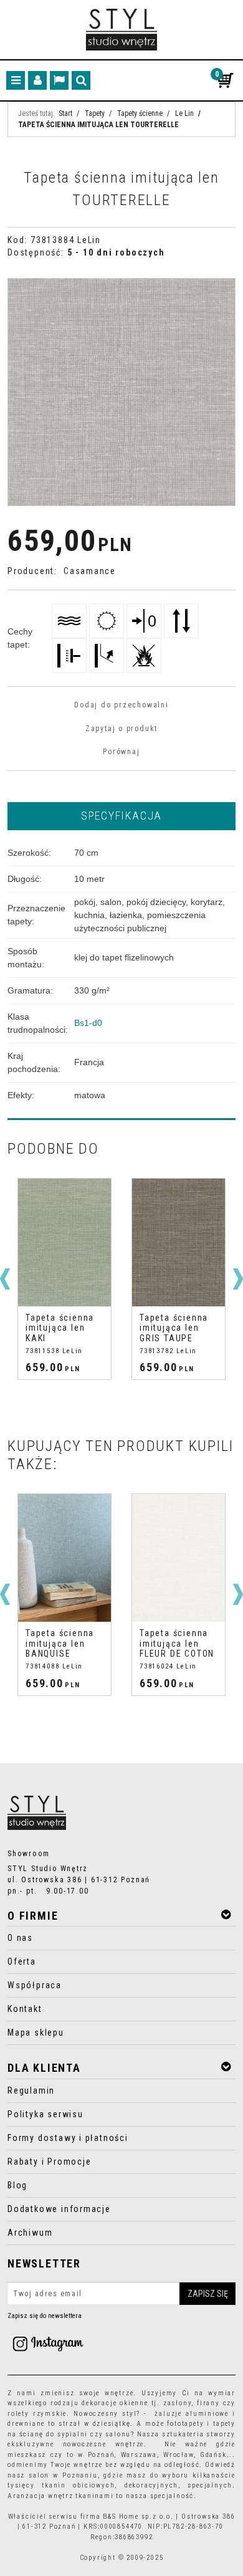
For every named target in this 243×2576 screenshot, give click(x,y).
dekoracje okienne (115, 2403)
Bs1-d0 (88, 1023)
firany (208, 2403)
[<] (5, 1279)
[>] (238, 1279)
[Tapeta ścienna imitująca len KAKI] (64, 1243)
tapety (224, 2424)
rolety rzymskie (37, 2414)
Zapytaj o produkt (121, 729)
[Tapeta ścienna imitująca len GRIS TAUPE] (179, 1243)
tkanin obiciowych (78, 2485)
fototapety (185, 2424)
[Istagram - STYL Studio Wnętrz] (48, 2343)
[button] (121, 815)
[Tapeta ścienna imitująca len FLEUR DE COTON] (179, 1558)
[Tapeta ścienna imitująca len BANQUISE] (64, 1558)
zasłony (178, 2403)
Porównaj (121, 752)
